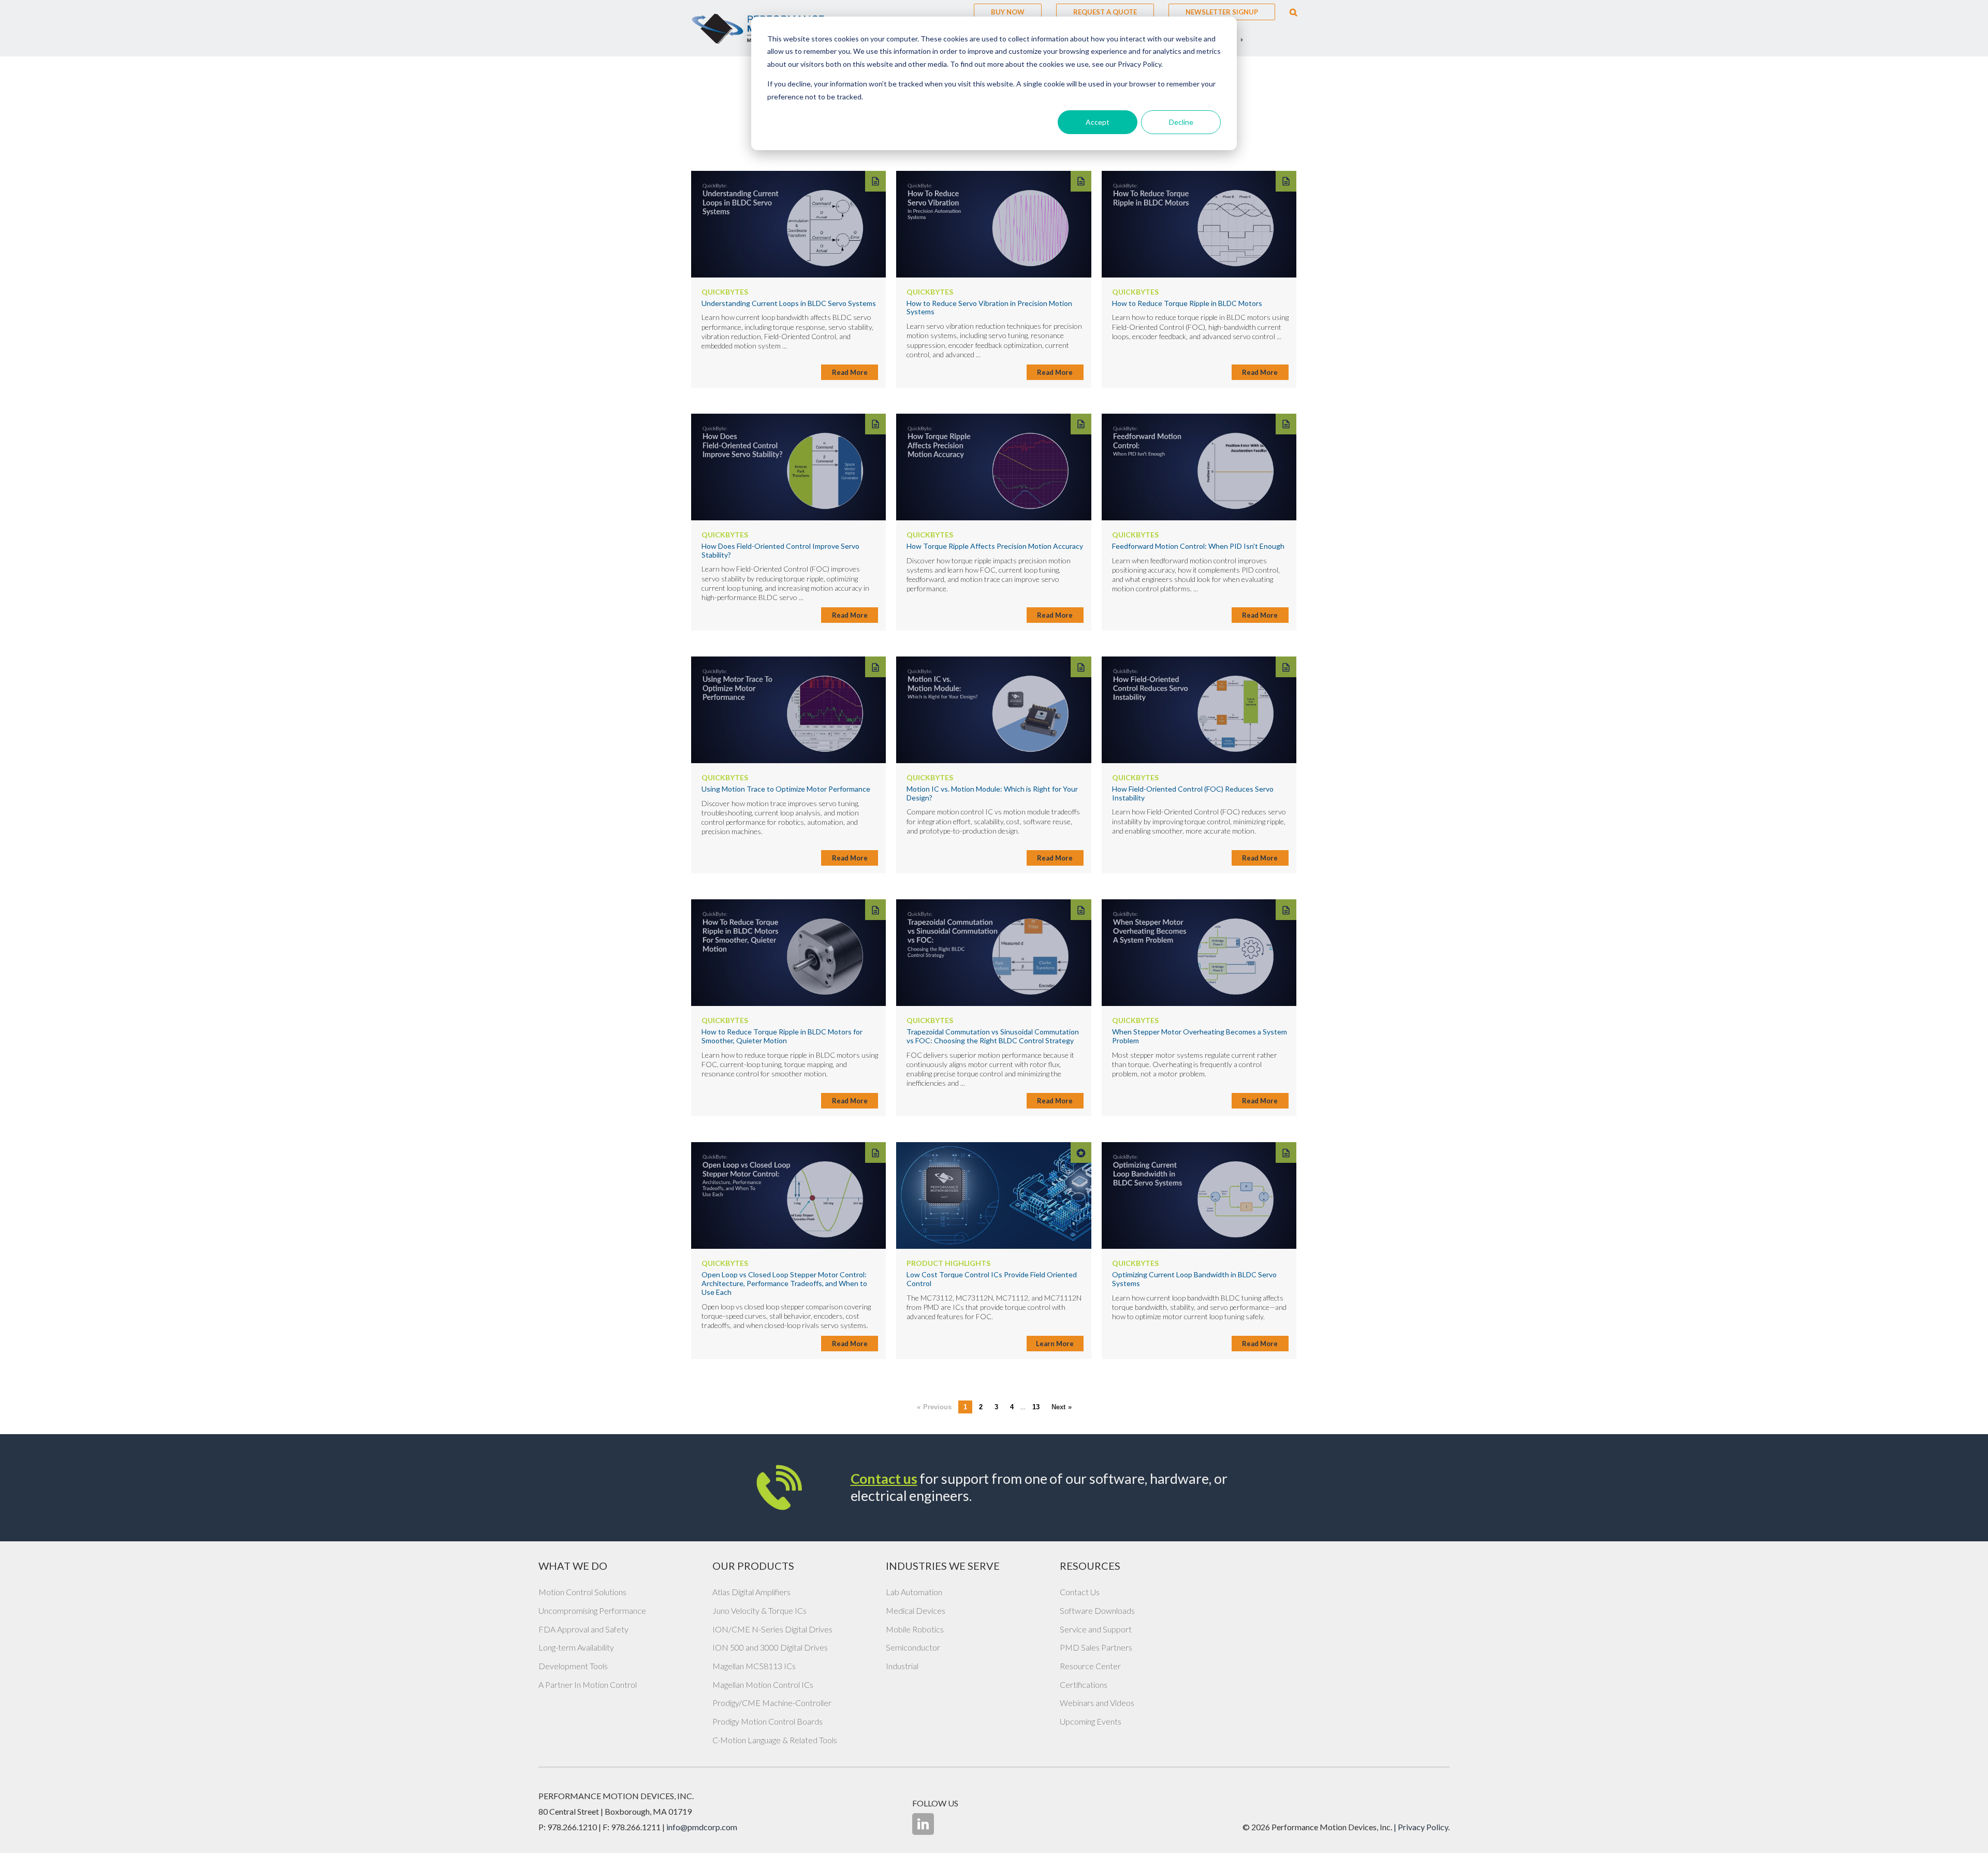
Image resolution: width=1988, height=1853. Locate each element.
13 (1036, 1407)
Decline (1181, 122)
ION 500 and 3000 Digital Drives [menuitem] (770, 1647)
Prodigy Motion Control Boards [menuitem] (768, 1721)
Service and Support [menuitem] (1096, 1629)
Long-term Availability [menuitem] (576, 1647)
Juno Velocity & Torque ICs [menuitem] (759, 1610)
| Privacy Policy (1421, 1827)
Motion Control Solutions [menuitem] (582, 1592)
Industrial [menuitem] (902, 1666)
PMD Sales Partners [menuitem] (1096, 1647)
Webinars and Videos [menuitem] (1097, 1703)
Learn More (1055, 1344)
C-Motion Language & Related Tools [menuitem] (775, 1740)
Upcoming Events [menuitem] (1091, 1721)
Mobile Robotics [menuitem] (915, 1629)
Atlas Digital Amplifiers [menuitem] (751, 1592)
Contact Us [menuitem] (1080, 1592)
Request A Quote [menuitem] (1105, 12)
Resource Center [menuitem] (1090, 1666)
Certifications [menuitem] (1084, 1684)
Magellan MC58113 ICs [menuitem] (754, 1666)
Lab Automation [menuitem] (914, 1592)
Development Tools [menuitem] (573, 1666)
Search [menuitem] (1293, 12)
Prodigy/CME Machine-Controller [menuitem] (772, 1703)
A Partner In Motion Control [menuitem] (588, 1684)
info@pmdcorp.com (702, 1827)
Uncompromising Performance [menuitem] (592, 1610)
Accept (1098, 122)
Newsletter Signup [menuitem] (1222, 12)
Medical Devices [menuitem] (916, 1610)
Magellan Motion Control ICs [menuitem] (763, 1684)
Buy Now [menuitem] (1008, 12)
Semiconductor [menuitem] (913, 1647)
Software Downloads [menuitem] (1097, 1610)
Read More (850, 372)
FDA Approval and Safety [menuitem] (583, 1629)
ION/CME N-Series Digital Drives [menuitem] (772, 1629)
